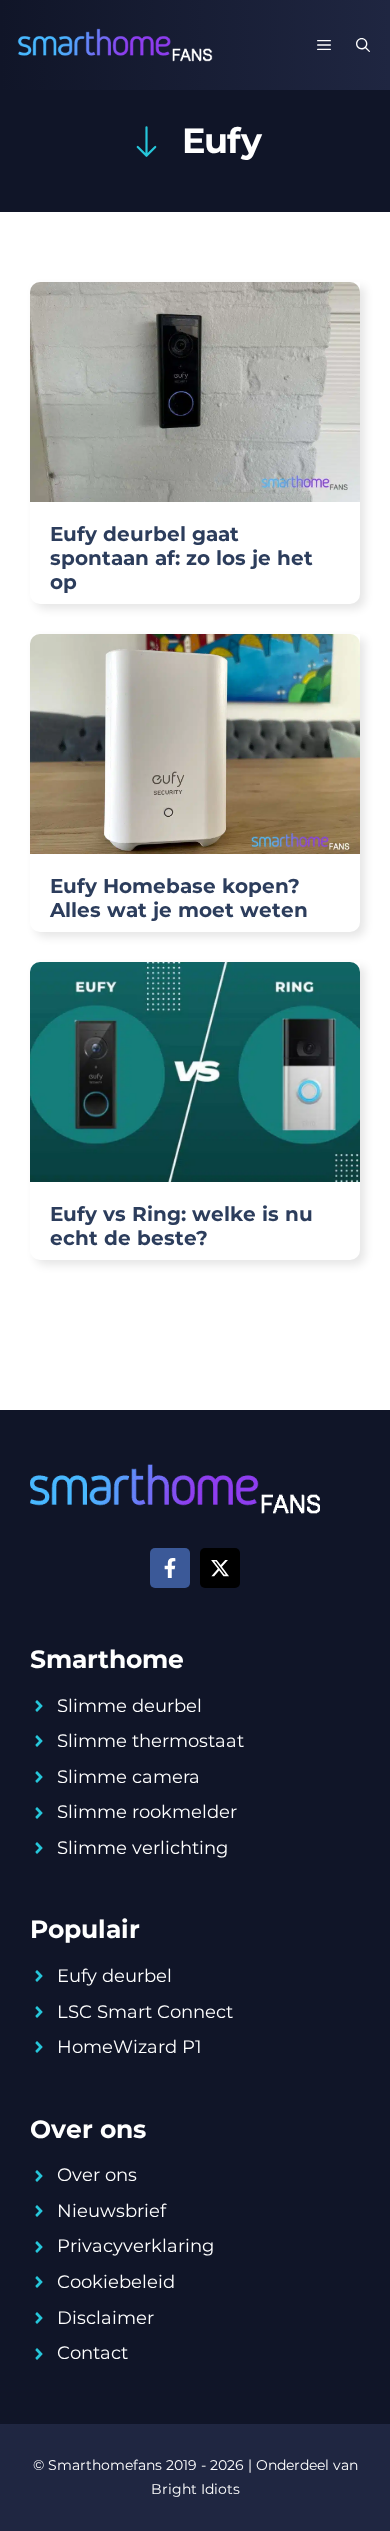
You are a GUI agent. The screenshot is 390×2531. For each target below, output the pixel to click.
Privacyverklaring (135, 2246)
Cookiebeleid (116, 2282)
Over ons (97, 2175)
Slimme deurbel (129, 1706)
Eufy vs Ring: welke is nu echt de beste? (181, 1226)
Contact (92, 2353)
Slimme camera (128, 1777)
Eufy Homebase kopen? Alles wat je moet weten (179, 898)
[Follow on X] (220, 1568)
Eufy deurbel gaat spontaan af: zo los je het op (181, 558)
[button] (363, 45)
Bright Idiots (195, 2489)
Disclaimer (105, 2318)
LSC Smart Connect (145, 2012)
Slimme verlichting (142, 1848)
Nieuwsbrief (111, 2211)
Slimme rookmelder (147, 1812)
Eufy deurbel (114, 1976)
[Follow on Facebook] (170, 1568)
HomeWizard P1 (129, 2047)
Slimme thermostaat (150, 1741)
